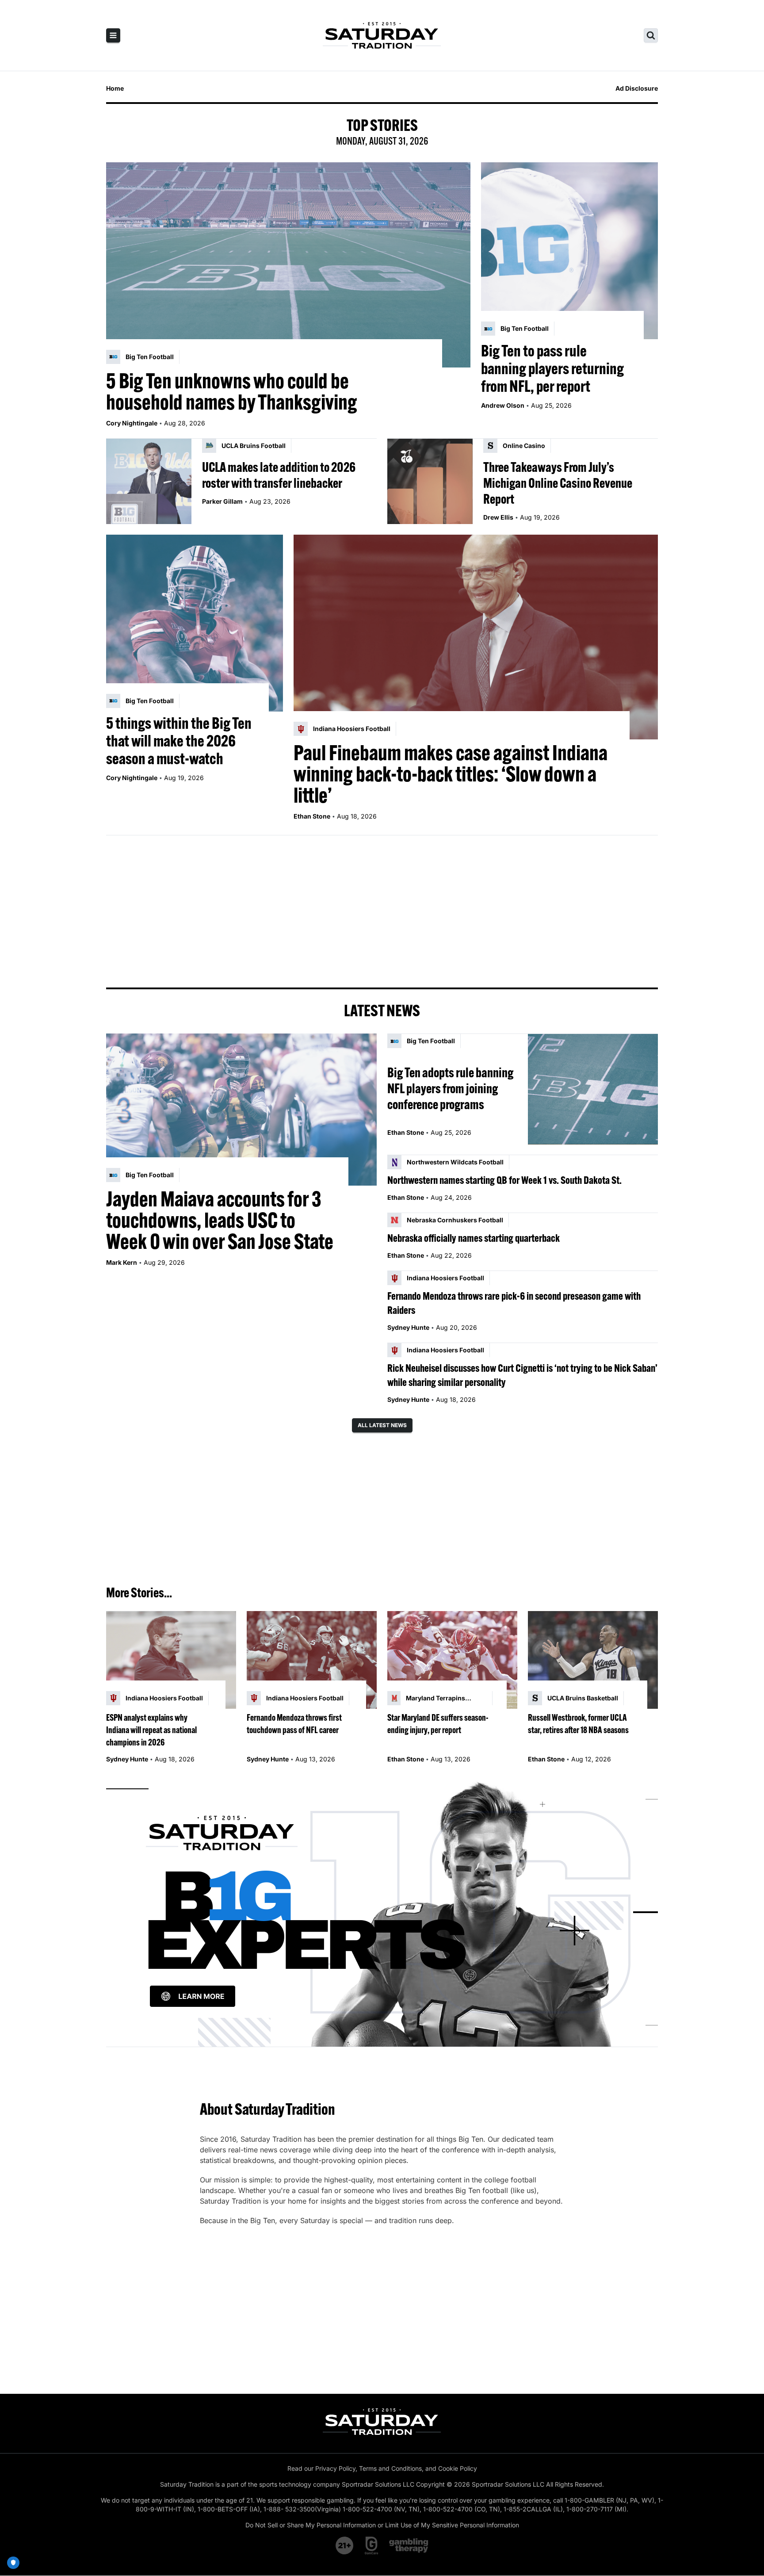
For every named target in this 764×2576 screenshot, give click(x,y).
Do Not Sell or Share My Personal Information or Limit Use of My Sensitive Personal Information (382, 2525)
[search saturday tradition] (651, 35)
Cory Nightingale (132, 423)
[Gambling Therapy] (409, 2545)
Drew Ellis (498, 517)
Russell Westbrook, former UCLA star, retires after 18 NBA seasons (578, 1724)
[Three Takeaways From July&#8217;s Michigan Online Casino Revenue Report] (430, 481)
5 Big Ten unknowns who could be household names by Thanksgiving (232, 391)
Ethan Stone (312, 816)
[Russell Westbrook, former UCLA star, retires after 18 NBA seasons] (593, 1660)
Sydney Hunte (408, 1327)
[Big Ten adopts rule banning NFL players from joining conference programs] (593, 1089)
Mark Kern (122, 1262)
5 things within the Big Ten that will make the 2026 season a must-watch (179, 741)
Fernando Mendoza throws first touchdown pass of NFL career (294, 1724)
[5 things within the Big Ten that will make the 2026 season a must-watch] (195, 623)
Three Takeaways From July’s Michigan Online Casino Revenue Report (558, 483)
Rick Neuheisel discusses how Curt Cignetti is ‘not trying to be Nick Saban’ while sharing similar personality (522, 1375)
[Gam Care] (372, 2545)
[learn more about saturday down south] (382, 1912)
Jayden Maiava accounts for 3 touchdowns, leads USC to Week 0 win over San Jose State (220, 1220)
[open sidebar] (113, 35)
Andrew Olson (503, 405)
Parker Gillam (222, 501)
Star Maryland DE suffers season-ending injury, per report (438, 1724)
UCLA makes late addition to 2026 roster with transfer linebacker (279, 475)
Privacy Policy (335, 2468)
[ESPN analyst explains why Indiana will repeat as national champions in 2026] (171, 1660)
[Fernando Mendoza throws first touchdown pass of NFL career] (312, 1660)
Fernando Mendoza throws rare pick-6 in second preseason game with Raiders (514, 1303)
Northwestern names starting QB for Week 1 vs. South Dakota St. (504, 1180)
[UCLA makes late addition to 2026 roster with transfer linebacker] (149, 481)
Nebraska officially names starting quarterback (474, 1238)
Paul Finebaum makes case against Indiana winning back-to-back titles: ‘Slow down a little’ (451, 774)
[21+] (345, 2545)
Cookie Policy (458, 2468)
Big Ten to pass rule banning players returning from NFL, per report (552, 368)
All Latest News (382, 1425)
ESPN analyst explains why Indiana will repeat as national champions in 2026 (151, 1730)
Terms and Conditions (390, 2468)
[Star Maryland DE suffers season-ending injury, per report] (452, 1660)
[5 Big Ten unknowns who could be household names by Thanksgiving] (288, 265)
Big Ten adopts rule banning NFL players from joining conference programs (450, 1088)
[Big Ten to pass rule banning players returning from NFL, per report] (569, 251)
